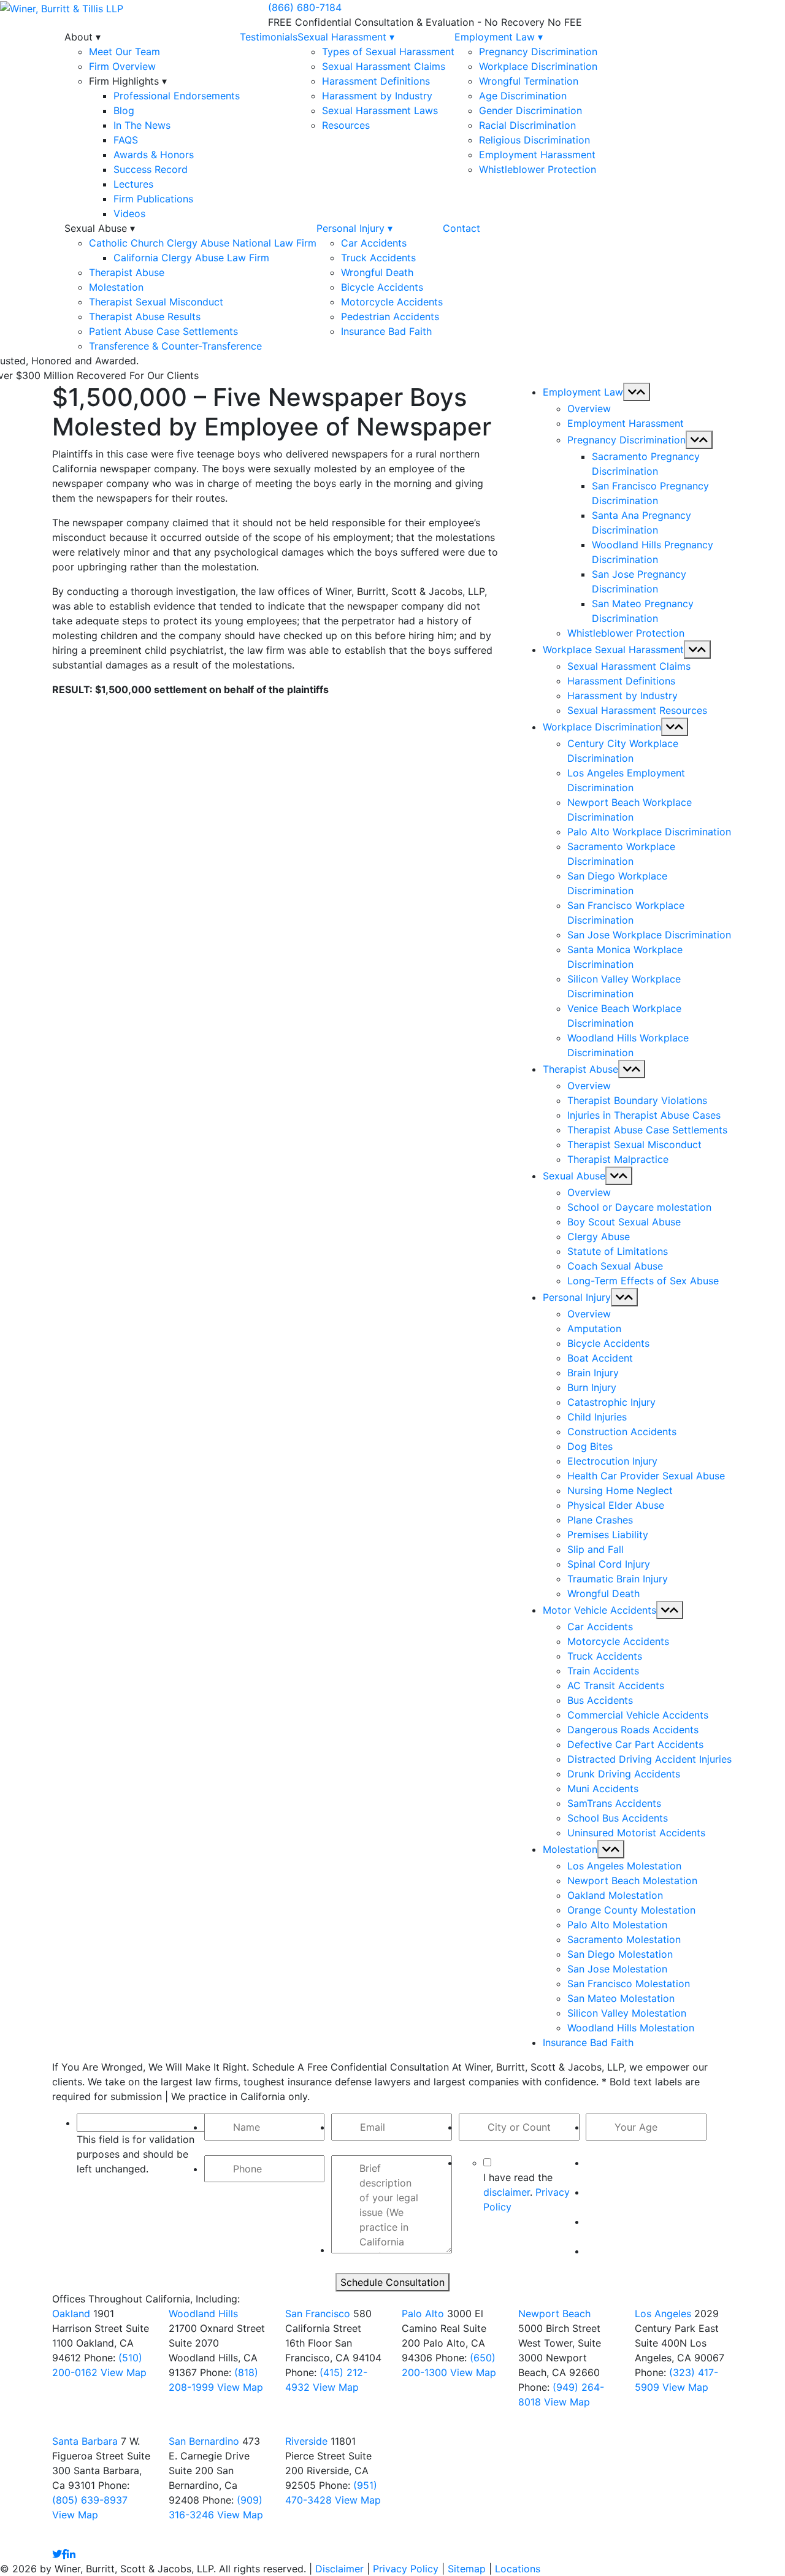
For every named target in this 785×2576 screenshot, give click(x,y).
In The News (142, 125)
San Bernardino (204, 2441)
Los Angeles (663, 2313)
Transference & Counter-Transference (175, 346)
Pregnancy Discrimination (538, 52)
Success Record (151, 169)
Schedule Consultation (392, 2282)
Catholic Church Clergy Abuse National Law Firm (203, 243)
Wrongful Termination (529, 81)
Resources (346, 125)
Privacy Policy (406, 2569)
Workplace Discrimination (538, 66)
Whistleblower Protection (538, 169)
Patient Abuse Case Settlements (163, 331)
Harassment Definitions (376, 81)
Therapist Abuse (127, 272)
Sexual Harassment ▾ (346, 37)
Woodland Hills (203, 2313)
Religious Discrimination (534, 140)
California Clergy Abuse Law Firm (191, 258)
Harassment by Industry (377, 96)
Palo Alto (423, 2313)
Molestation (116, 287)
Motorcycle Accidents (392, 302)
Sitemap (467, 2569)
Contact (461, 228)
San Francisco (318, 2313)
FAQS (126, 140)
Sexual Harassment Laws (380, 110)
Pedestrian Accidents (390, 316)
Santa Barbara (86, 2441)
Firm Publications (153, 199)
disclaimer (507, 2192)
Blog (124, 110)
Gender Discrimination (530, 110)
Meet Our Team (124, 52)
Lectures (133, 184)
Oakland (71, 2313)
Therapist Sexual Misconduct (156, 302)
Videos (129, 213)
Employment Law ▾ (499, 37)
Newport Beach (554, 2313)
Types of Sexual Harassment (388, 52)
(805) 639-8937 (90, 2500)
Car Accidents (374, 243)
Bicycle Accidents (382, 287)
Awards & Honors (154, 155)
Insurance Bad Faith (386, 331)
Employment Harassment (537, 155)
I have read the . (527, 2192)
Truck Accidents (378, 258)
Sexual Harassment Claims (384, 66)
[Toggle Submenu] (637, 392)
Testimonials (269, 37)
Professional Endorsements (177, 96)
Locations (518, 2569)
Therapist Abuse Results (145, 316)
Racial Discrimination (527, 125)
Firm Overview (122, 66)
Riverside (306, 2441)
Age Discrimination (523, 96)
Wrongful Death (377, 272)
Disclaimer (339, 2569)
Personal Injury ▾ (354, 228)
